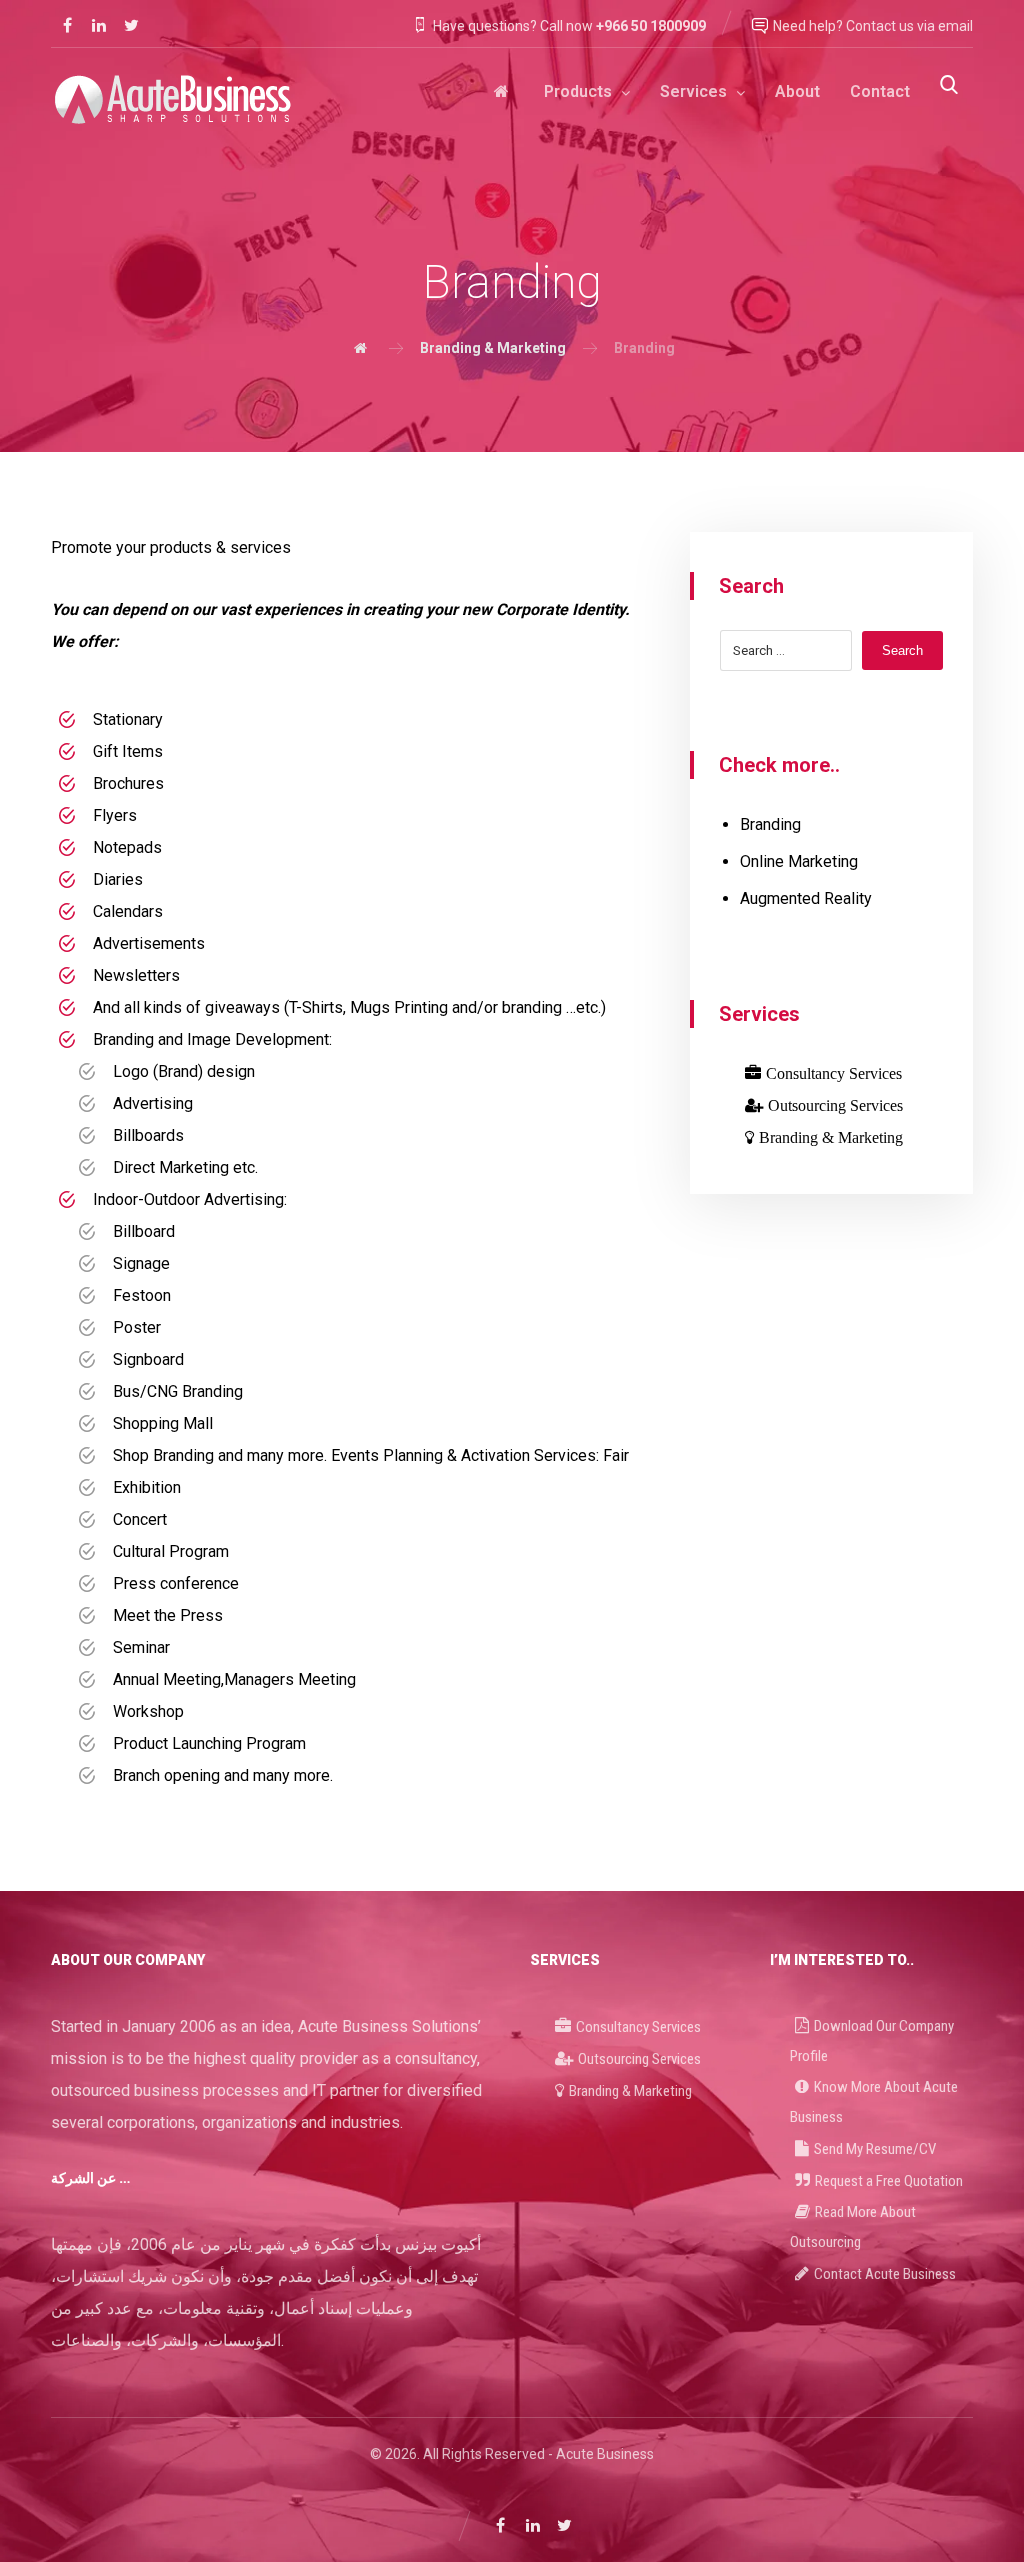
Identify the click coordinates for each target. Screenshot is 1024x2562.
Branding (770, 824)
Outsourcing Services (835, 1105)
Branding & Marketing (831, 1137)
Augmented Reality (806, 898)
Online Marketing (799, 861)
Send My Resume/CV (875, 2149)
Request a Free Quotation (889, 2181)
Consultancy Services (834, 1073)
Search (902, 650)
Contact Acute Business (885, 2274)
